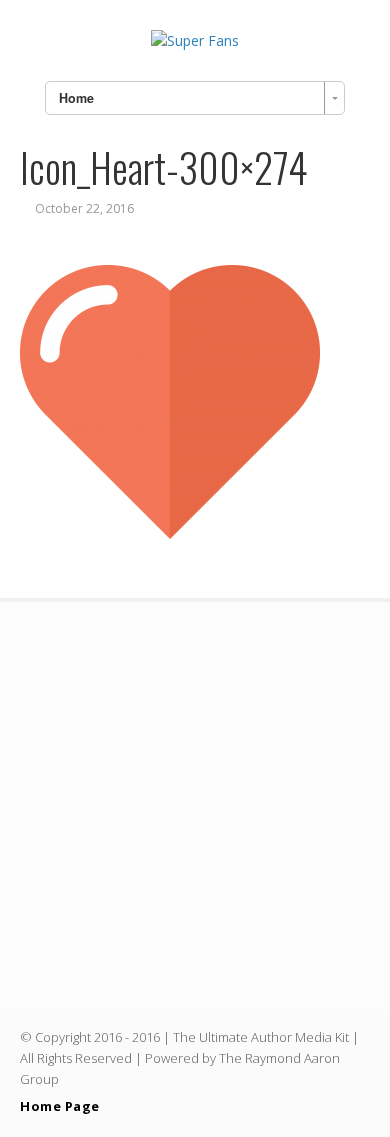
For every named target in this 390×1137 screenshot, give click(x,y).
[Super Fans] (195, 40)
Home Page (60, 1106)
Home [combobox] (76, 98)
